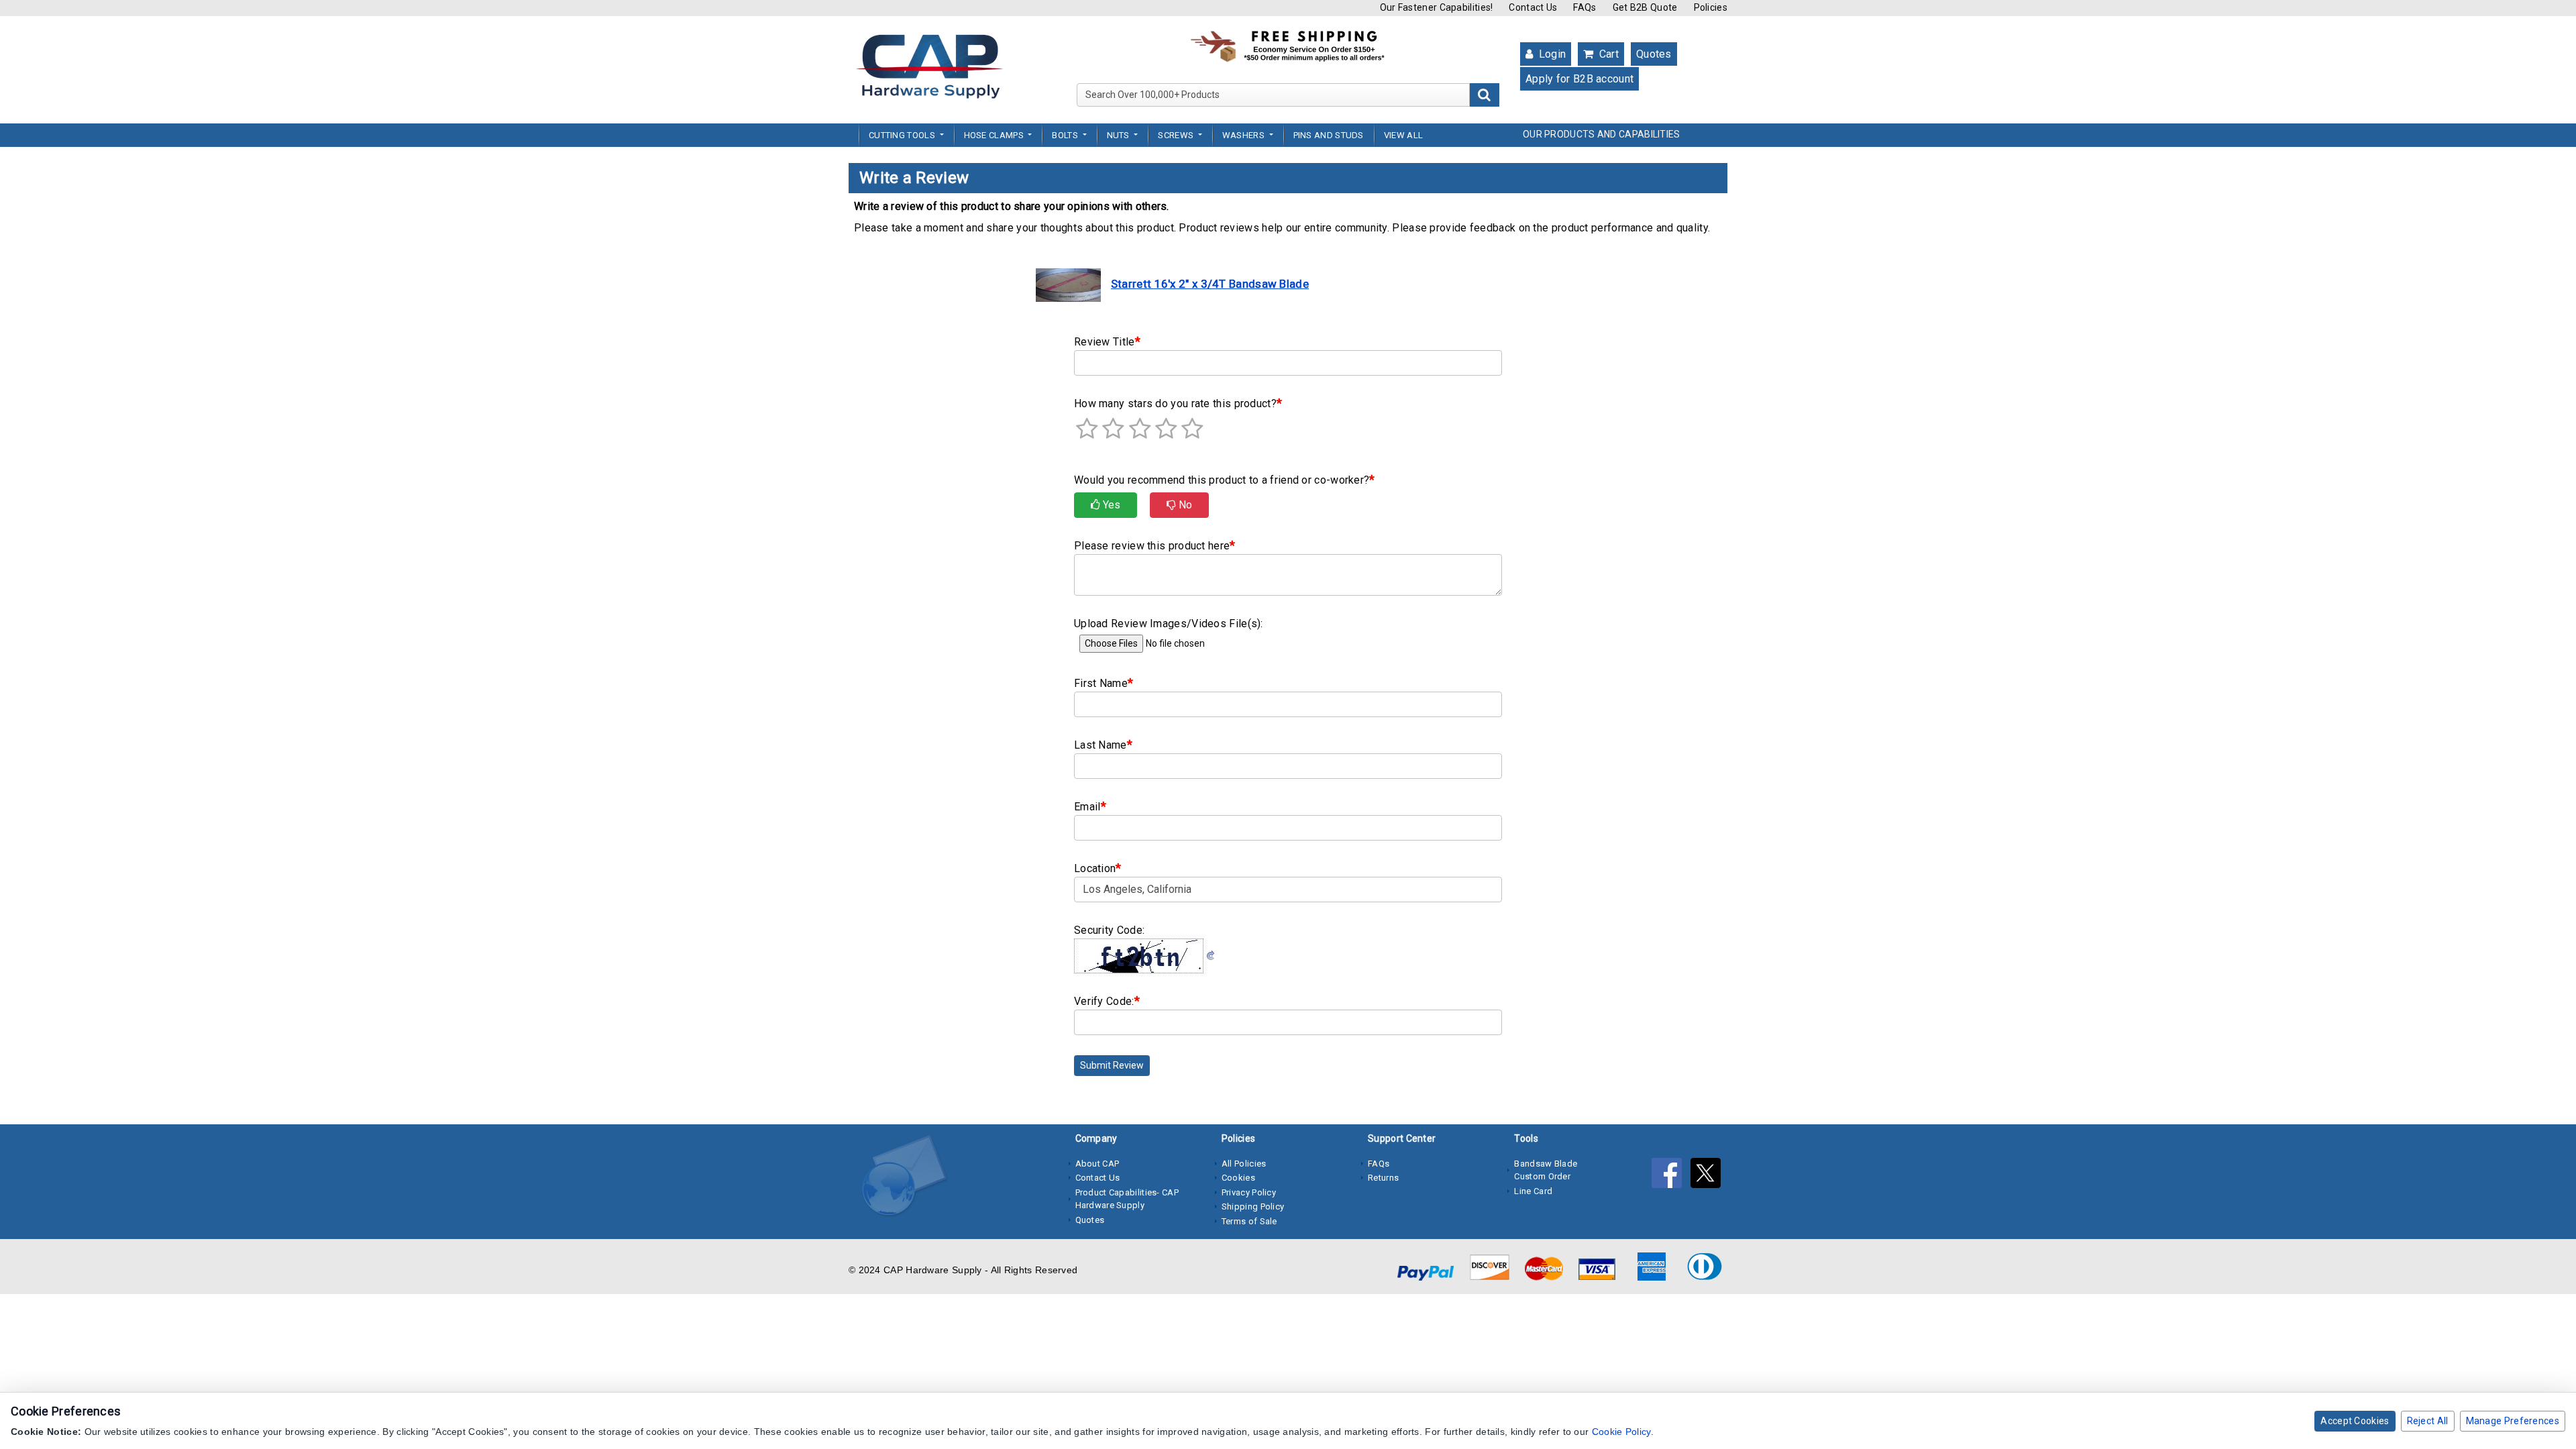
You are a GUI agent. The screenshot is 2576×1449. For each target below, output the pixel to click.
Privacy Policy (1249, 1192)
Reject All (2428, 1421)
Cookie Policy (1621, 1432)
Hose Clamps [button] (995, 135)
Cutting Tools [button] (903, 135)
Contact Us (1533, 7)
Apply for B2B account (1579, 79)
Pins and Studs (1329, 135)
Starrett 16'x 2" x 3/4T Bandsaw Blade (1210, 284)
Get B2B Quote (1645, 7)
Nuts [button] (1120, 135)
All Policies (1244, 1164)
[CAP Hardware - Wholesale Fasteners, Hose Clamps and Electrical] (929, 66)
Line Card (1533, 1191)
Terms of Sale (1249, 1221)
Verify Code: (1107, 1001)
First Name (1104, 683)
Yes (1110, 505)
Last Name (1103, 744)
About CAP (1097, 1164)
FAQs (1585, 7)
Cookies (1238, 1178)
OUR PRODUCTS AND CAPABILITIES (1602, 134)
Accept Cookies (2355, 1421)
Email (1090, 806)
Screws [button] (1177, 135)
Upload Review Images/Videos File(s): (1169, 624)
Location (1098, 868)
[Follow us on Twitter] (1709, 1176)
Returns (1383, 1178)
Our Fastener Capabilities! (1437, 7)
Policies (1711, 7)
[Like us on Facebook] (1671, 1176)
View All (1403, 135)
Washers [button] (1244, 135)
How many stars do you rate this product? (1178, 403)
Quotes (1654, 54)
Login (1551, 54)
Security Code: (1109, 930)
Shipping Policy (1253, 1206)
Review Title (1107, 341)
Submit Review (1112, 1065)
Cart (1607, 54)
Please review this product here (1155, 545)
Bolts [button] (1066, 135)
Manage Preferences (2513, 1421)
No (1184, 505)
